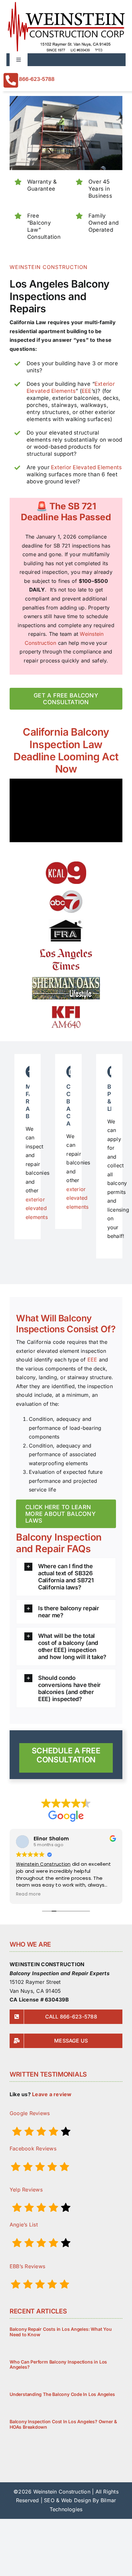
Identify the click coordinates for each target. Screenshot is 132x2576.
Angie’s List (24, 2225)
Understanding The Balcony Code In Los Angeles (62, 2394)
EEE (87, 391)
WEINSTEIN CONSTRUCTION (49, 267)
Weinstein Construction (43, 1864)
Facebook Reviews (33, 2148)
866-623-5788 (37, 79)
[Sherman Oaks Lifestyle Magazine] (66, 980)
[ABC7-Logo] (66, 893)
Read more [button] (28, 1894)
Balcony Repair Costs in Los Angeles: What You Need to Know (61, 2332)
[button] (66, 1577)
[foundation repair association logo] (66, 922)
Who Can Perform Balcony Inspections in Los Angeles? (58, 2364)
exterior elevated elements (37, 1208)
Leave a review (52, 2094)
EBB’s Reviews (27, 2266)
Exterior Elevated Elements (86, 467)
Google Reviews (30, 2113)
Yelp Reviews (26, 2190)
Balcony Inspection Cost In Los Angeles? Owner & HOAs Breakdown (63, 2424)
